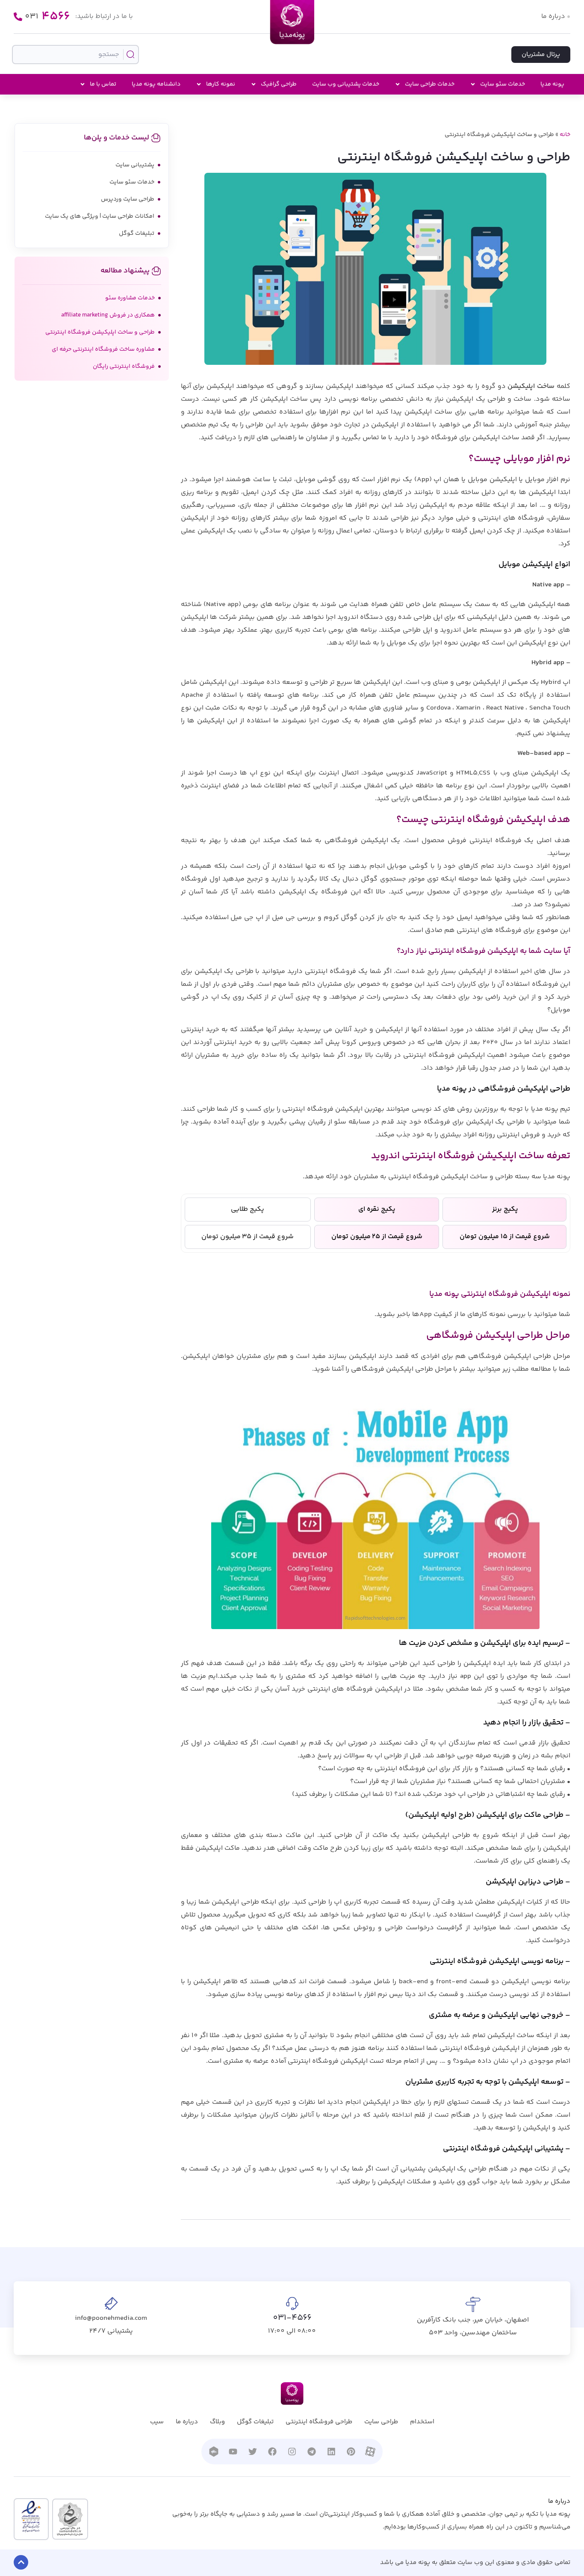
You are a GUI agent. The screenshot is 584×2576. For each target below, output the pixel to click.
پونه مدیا (552, 84)
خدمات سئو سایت (503, 84)
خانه (565, 135)
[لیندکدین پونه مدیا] (331, 2452)
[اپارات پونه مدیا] (370, 2451)
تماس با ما (103, 84)
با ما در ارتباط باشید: (104, 16)
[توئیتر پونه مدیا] (253, 2452)
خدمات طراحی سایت (430, 84)
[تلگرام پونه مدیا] (312, 2452)
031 (47, 17)
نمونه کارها (221, 84)
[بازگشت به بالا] (21, 2562)
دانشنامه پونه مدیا (156, 84)
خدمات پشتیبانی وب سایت (346, 84)
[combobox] (75, 55)
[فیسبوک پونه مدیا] (272, 2452)
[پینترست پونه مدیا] (351, 2452)
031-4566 (292, 2318)
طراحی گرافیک (279, 84)
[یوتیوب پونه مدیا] (233, 2452)
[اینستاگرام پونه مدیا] (292, 2452)
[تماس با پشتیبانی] (18, 17)
